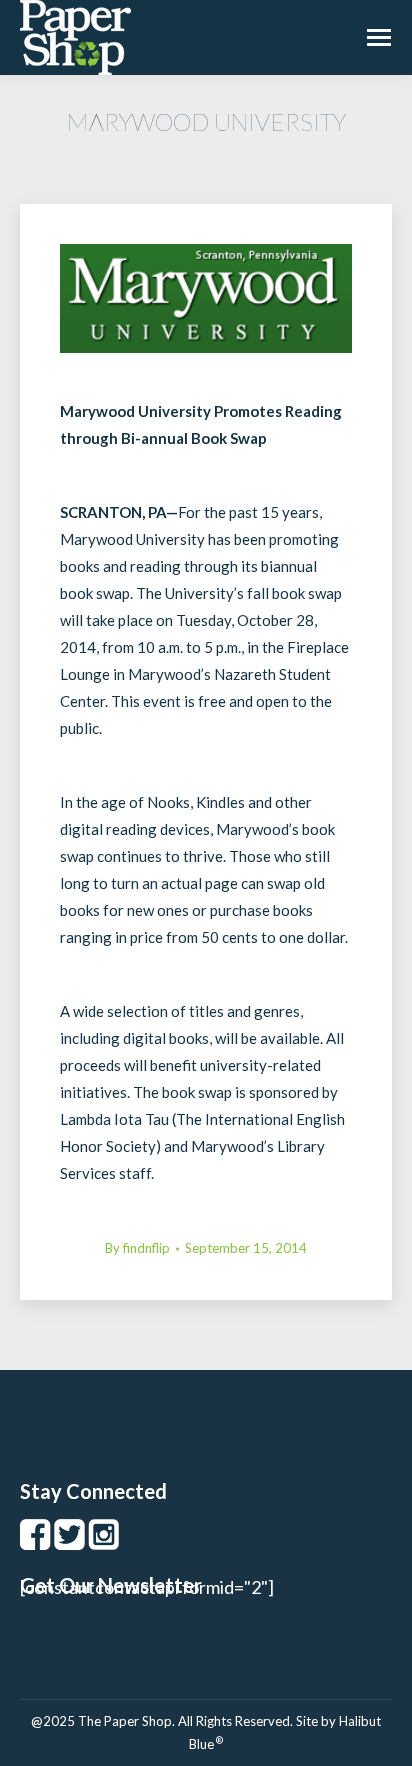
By (137, 1248)
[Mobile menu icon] (379, 37)
